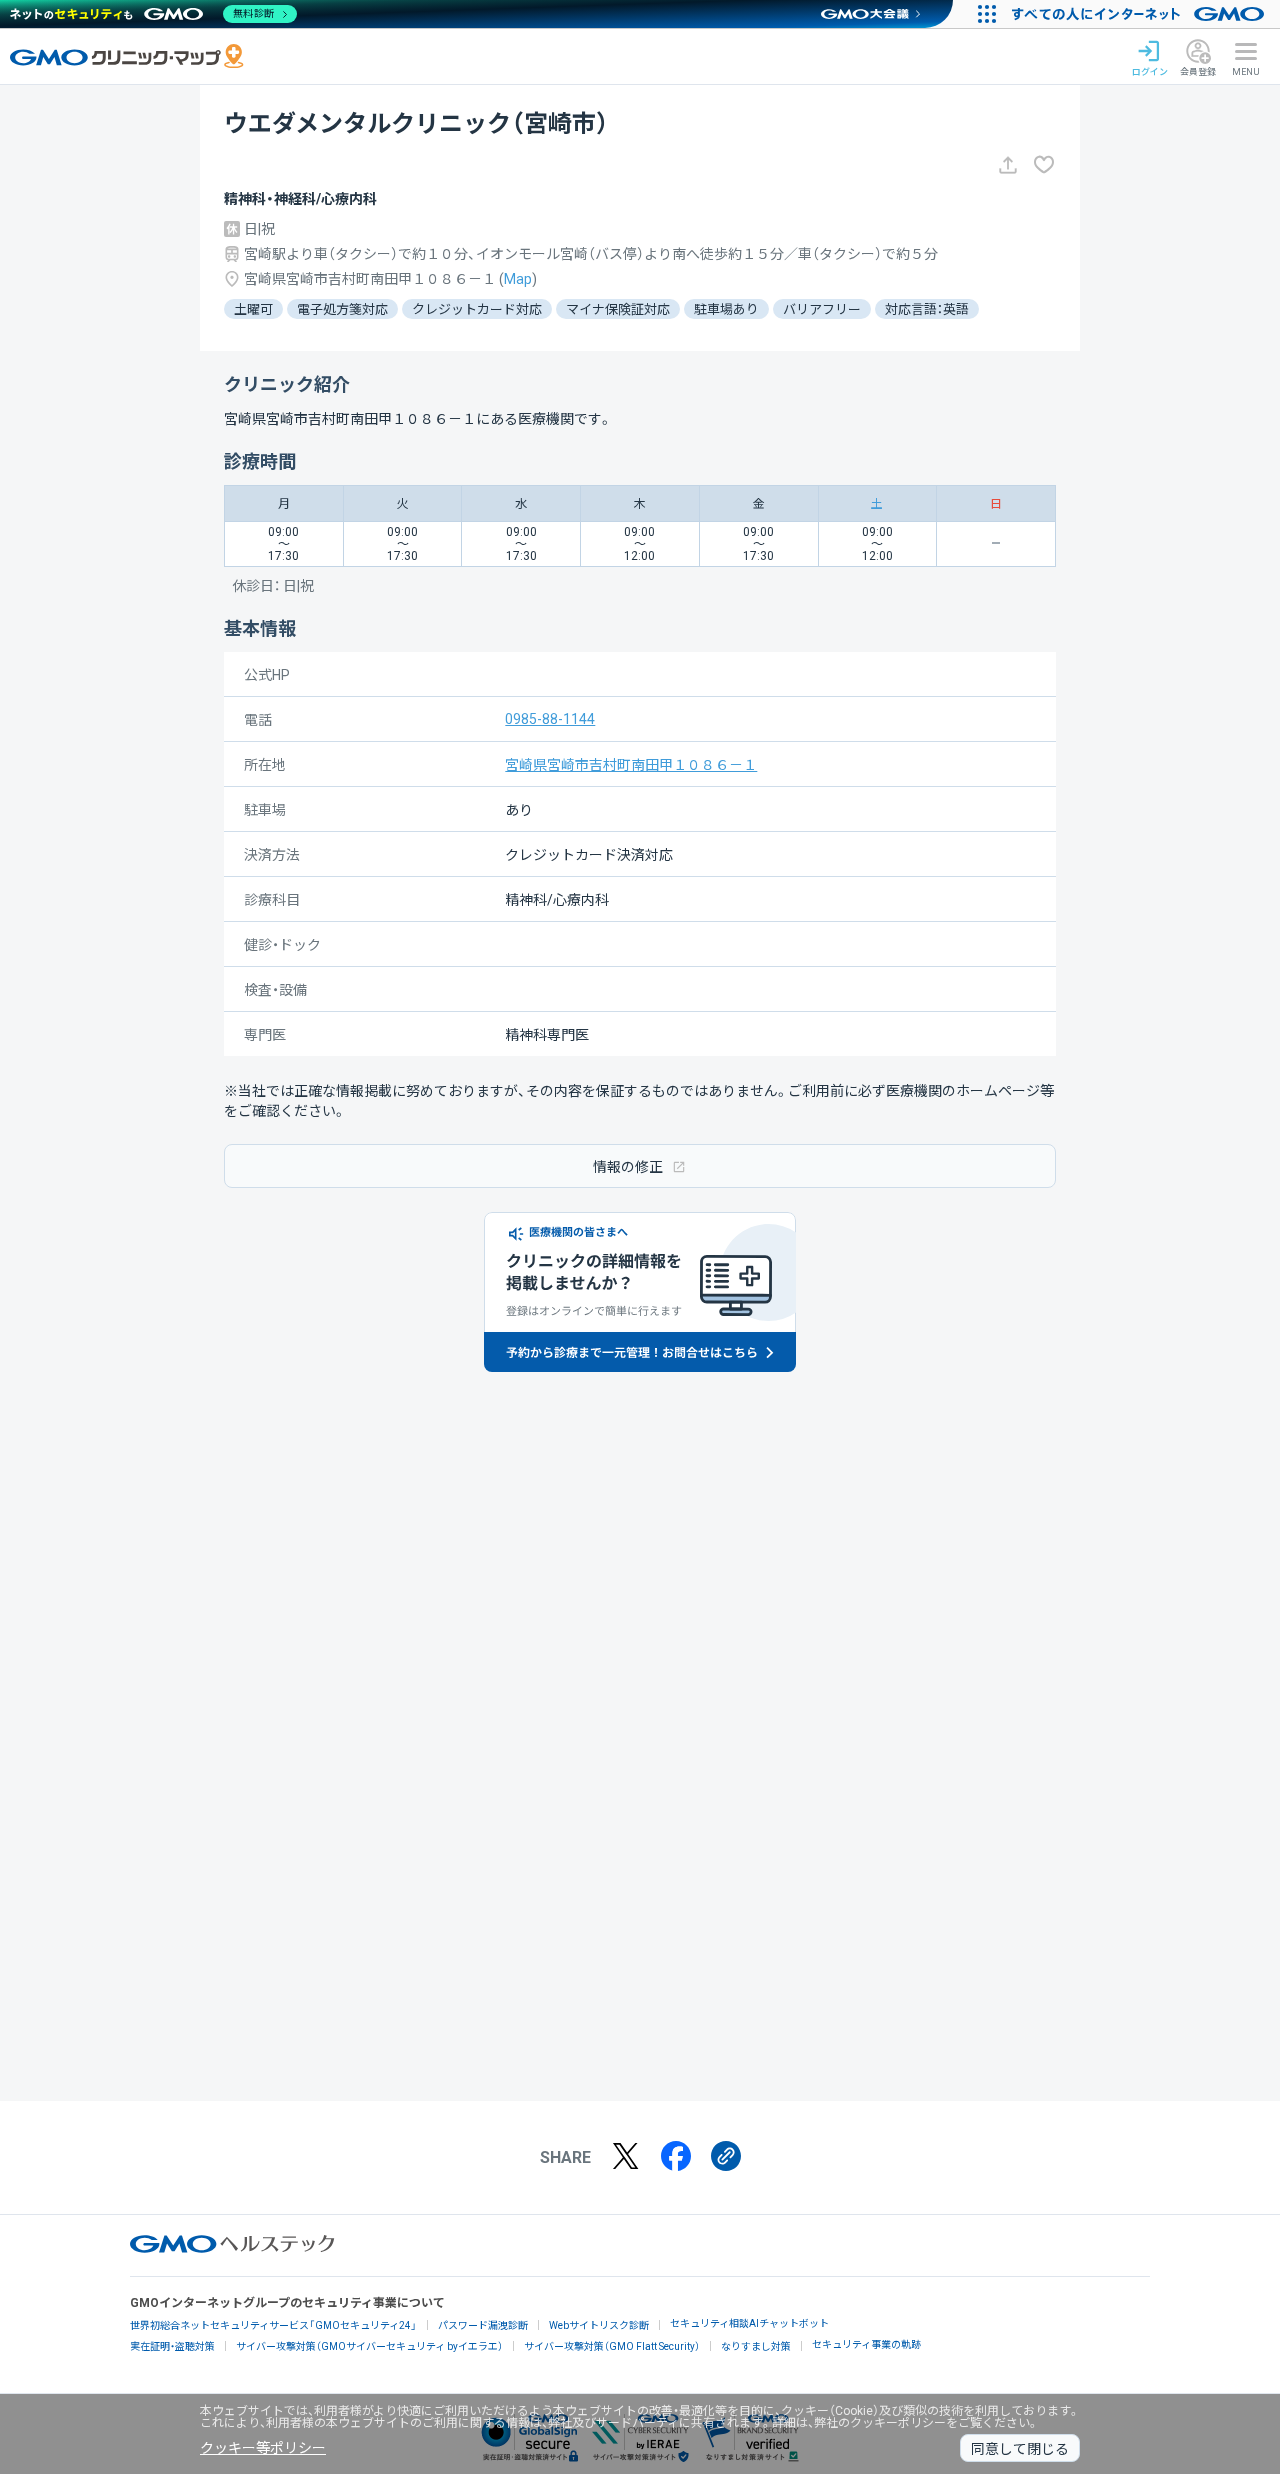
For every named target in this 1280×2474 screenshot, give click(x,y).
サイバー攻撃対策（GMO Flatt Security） (612, 2346)
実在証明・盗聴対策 (172, 2346)
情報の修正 (628, 1167)
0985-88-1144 (550, 719)
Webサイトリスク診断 (599, 2325)
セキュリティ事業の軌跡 (866, 2344)
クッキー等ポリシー (263, 2448)
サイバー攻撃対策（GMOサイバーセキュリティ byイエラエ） (369, 2346)
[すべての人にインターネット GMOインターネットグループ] (1140, 14)
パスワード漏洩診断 (483, 2325)
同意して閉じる (1020, 2449)
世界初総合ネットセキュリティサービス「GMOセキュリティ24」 (273, 2325)
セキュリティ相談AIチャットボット (749, 2323)
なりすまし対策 (756, 2346)
